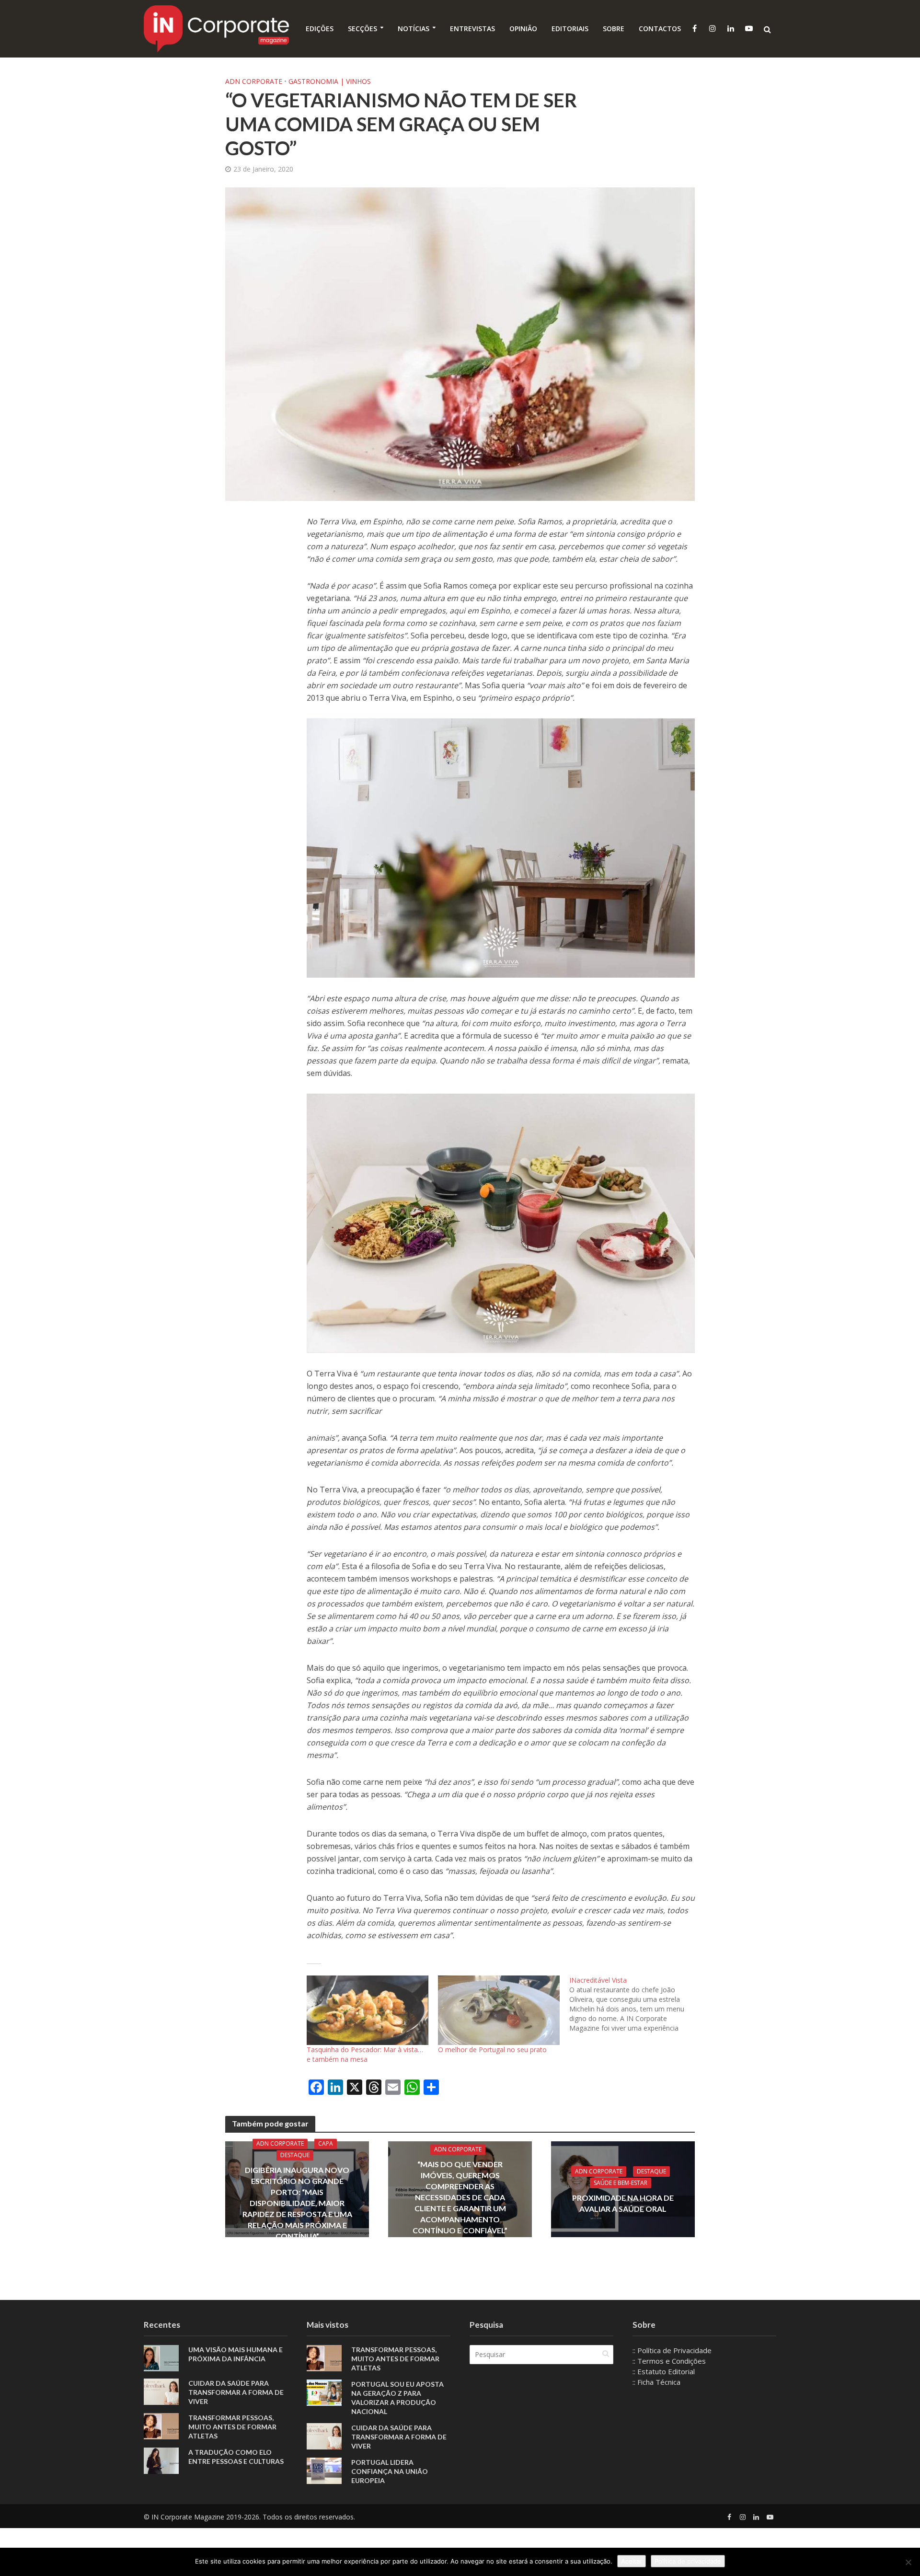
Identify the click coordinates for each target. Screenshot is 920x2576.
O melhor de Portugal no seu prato (492, 2050)
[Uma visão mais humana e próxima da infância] (161, 2357)
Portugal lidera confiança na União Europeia (390, 2471)
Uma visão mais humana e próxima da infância (236, 2354)
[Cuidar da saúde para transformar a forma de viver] (161, 2391)
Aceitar (632, 2561)
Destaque (295, 2155)
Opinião (523, 29)
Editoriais (570, 29)
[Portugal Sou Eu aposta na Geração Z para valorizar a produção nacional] (324, 2392)
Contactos (660, 29)
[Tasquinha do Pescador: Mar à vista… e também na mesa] (368, 2010)
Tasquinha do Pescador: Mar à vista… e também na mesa (365, 2054)
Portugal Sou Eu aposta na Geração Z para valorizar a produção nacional (397, 2398)
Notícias (414, 29)
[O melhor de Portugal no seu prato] (499, 2010)
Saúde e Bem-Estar (621, 2182)
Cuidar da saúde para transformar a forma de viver (236, 2392)
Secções (362, 29)
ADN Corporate (254, 81)
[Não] (908, 2562)
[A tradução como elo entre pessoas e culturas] (161, 2460)
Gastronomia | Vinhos (330, 81)
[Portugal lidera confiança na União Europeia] (324, 2470)
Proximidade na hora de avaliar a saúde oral (623, 2203)
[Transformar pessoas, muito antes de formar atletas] (161, 2425)
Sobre (614, 29)
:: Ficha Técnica (656, 2382)
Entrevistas (472, 29)
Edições (320, 29)
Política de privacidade (688, 2561)
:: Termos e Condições (669, 2361)
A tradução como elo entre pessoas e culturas (236, 2457)
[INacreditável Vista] (635, 2004)
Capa (326, 2143)
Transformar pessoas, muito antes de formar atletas (232, 2427)
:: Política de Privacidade (672, 2350)
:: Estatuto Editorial (664, 2371)
